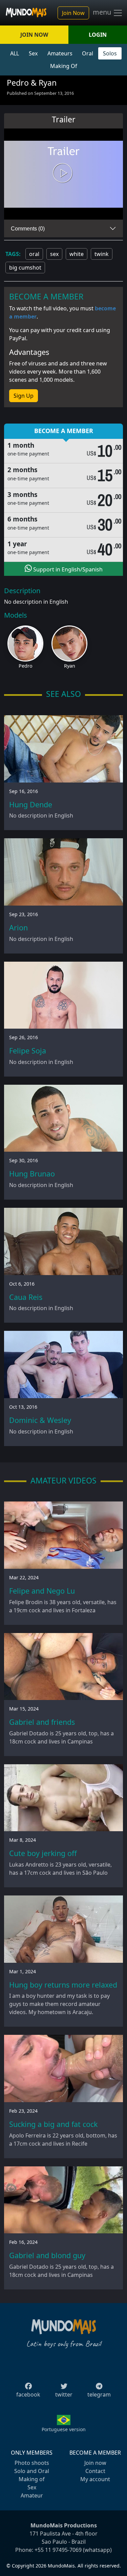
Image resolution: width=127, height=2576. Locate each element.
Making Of (64, 66)
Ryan (70, 666)
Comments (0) (28, 229)
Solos (110, 53)
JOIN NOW (34, 35)
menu (103, 12)
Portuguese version (64, 2429)
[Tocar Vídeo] (64, 174)
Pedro (26, 666)
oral (34, 254)
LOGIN (98, 35)
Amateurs (60, 53)
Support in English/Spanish (67, 569)
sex (54, 254)
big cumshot (25, 268)
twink (102, 254)
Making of (32, 2479)
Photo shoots (32, 2463)
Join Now (73, 13)
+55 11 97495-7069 (58, 2550)
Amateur (32, 2495)
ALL (15, 53)
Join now (95, 2463)
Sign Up (24, 396)
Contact (95, 2471)
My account (95, 2479)
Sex (33, 53)
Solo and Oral (32, 2471)
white (77, 254)
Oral (88, 53)
